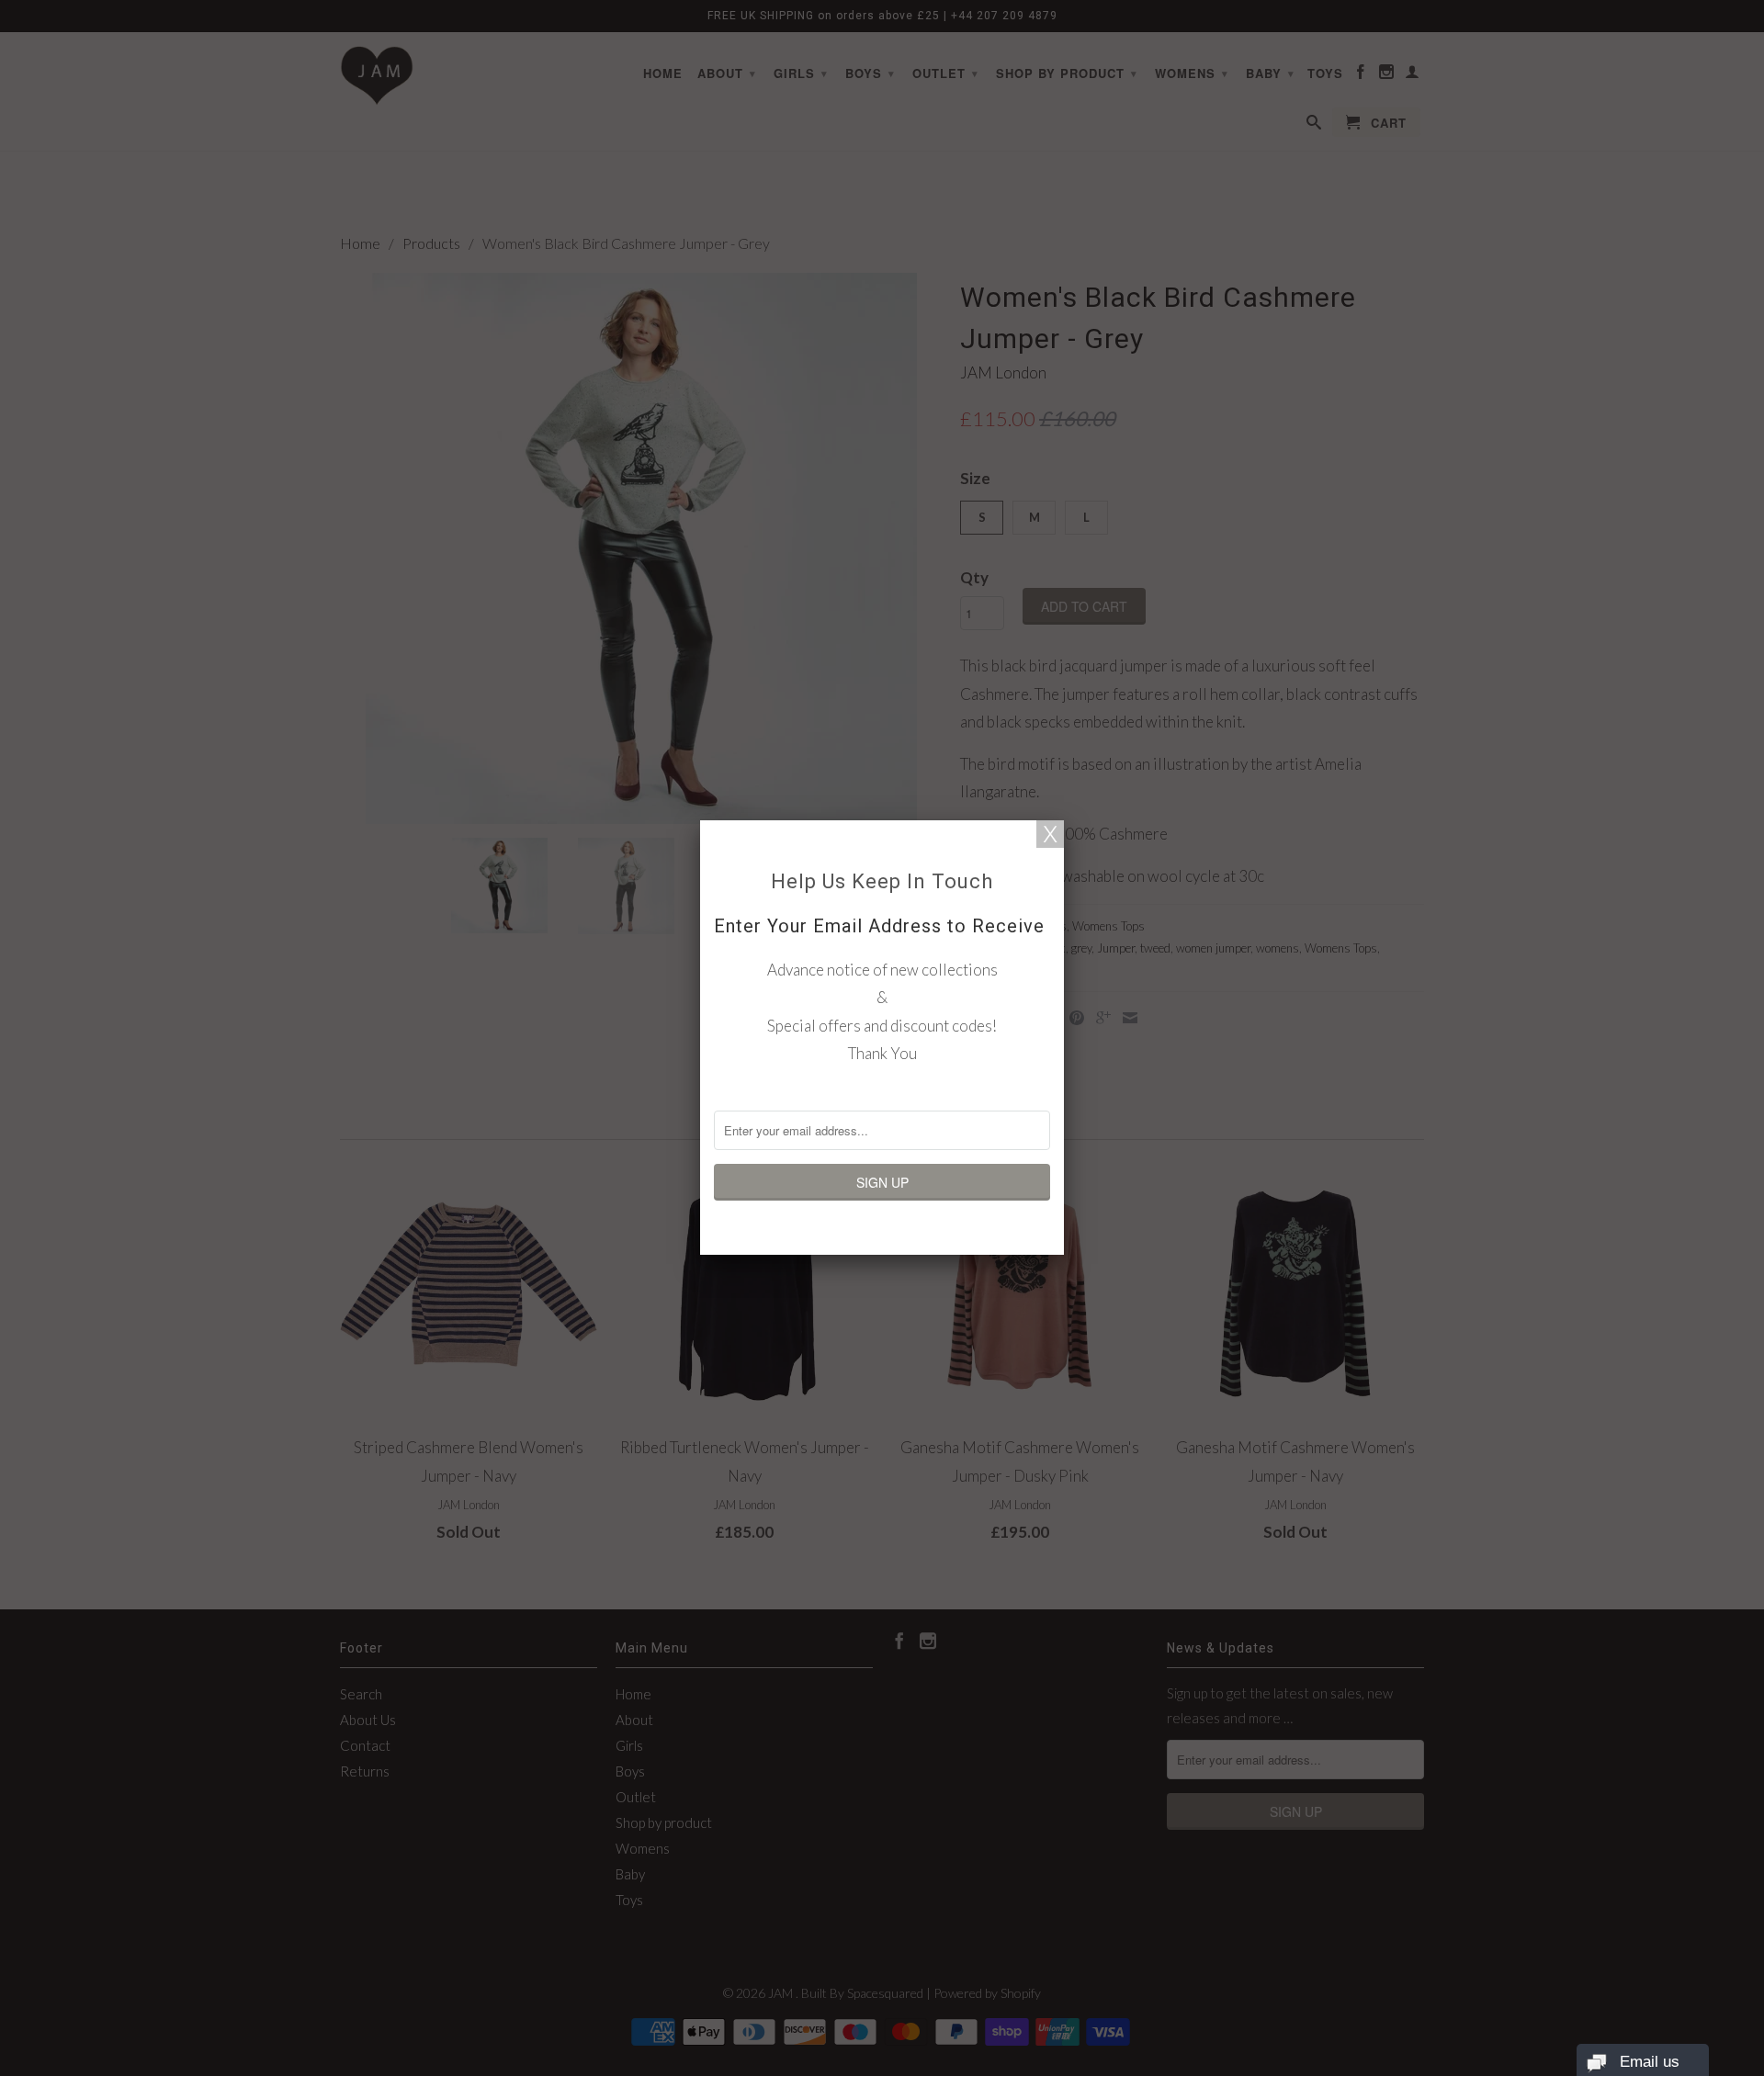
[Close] (1050, 834)
